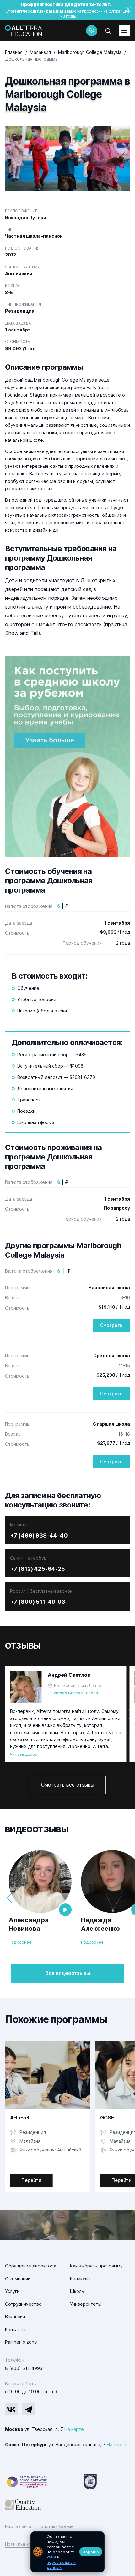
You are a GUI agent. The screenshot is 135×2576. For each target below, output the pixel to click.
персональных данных (61, 2565)
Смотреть (111, 1325)
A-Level (20, 2118)
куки (51, 2557)
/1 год (115, 932)
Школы (77, 2291)
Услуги (12, 2291)
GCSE (107, 2118)
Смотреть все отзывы (68, 1785)
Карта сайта (18, 2526)
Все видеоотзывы (68, 1973)
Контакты (15, 2329)
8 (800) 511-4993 (24, 2368)
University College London (73, 1693)
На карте (74, 2429)
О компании (18, 2279)
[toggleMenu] (124, 31)
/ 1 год (114, 1307)
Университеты (86, 2304)
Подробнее (20, 1942)
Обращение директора (31, 2266)
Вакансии (15, 2317)
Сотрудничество (23, 2304)
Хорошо (91, 2552)
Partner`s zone (21, 2342)
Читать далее (24, 1754)
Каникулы (80, 2279)
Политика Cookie (56, 2526)
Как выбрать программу (96, 2266)
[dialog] (67, 2552)
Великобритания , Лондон (79, 1685)
